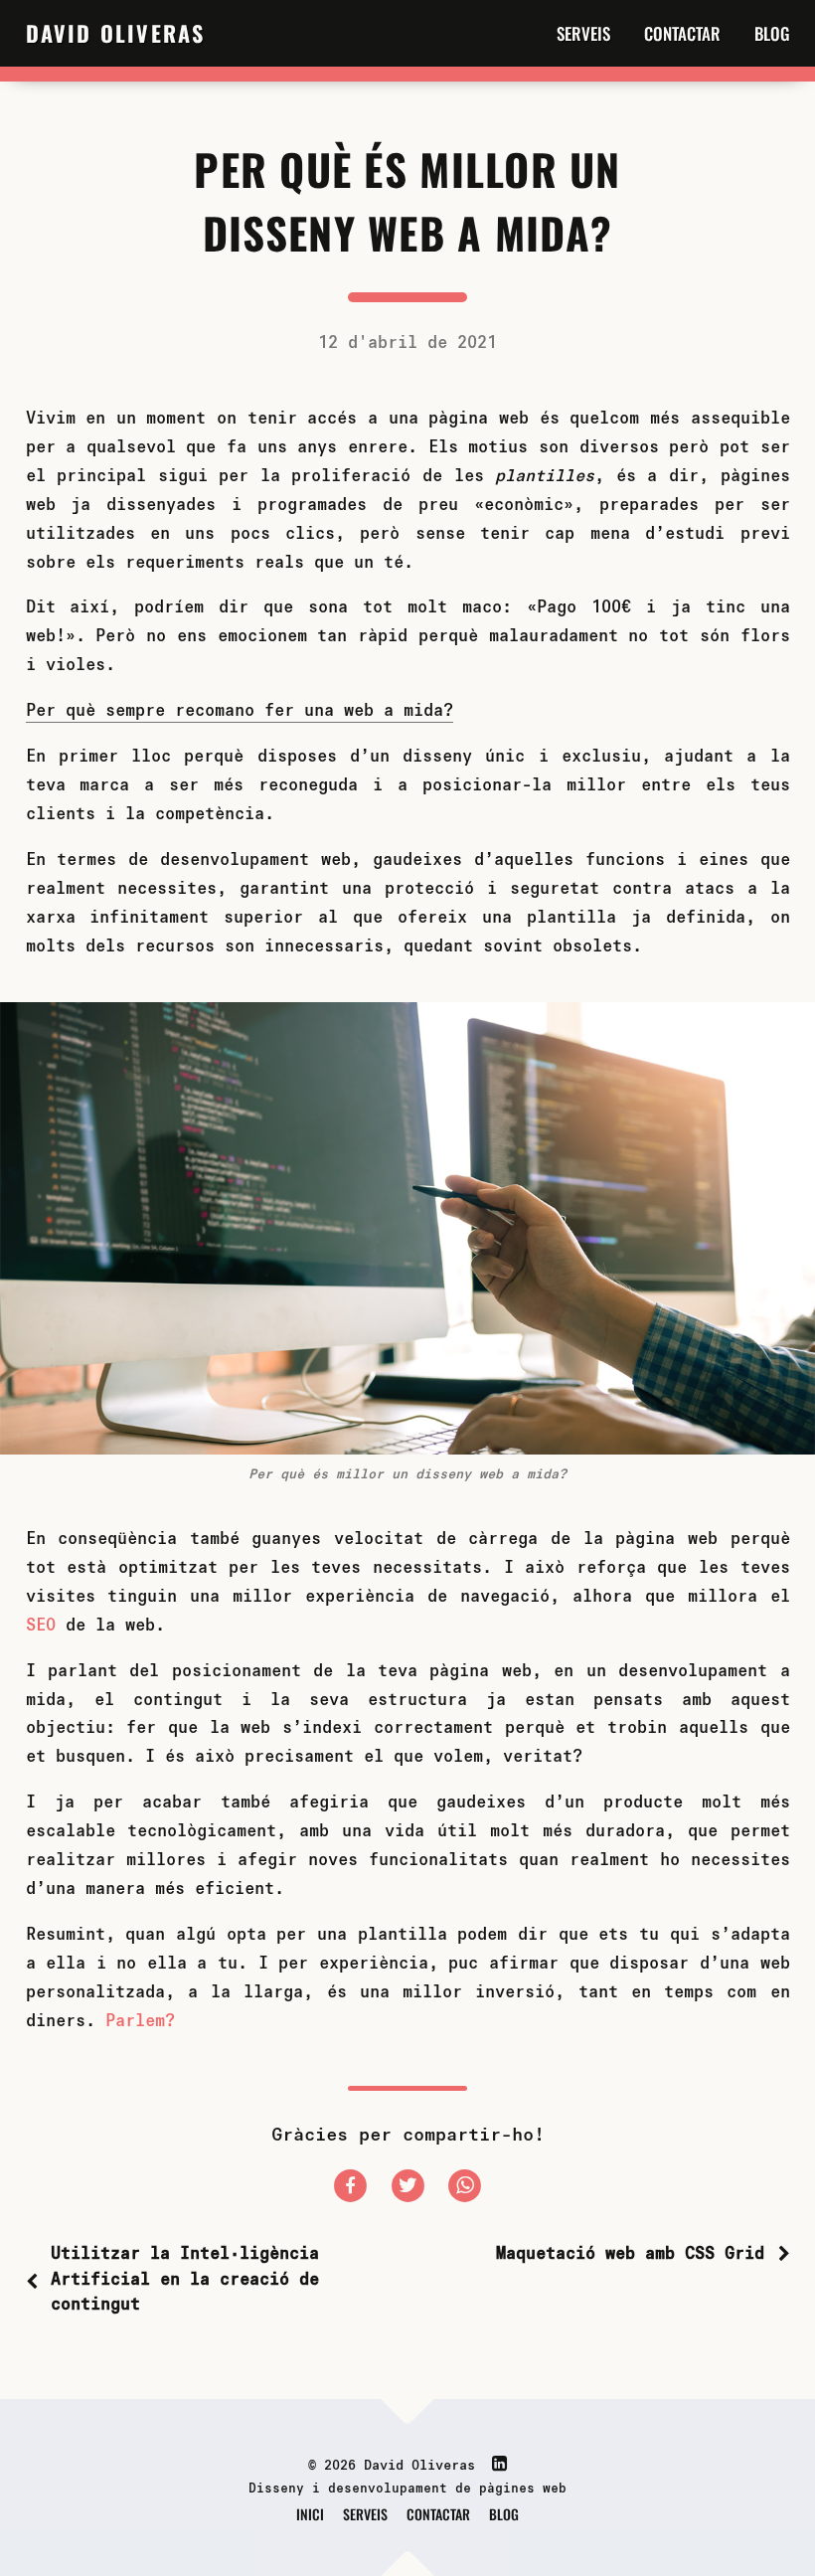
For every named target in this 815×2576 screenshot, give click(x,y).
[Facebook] (355, 2188)
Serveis (583, 33)
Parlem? (140, 2020)
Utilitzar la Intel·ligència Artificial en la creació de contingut (185, 2278)
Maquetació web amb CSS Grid (630, 2252)
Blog (772, 33)
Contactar (682, 33)
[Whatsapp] (465, 2188)
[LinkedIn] (495, 2464)
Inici (310, 2514)
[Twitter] (413, 2188)
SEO (41, 1624)
